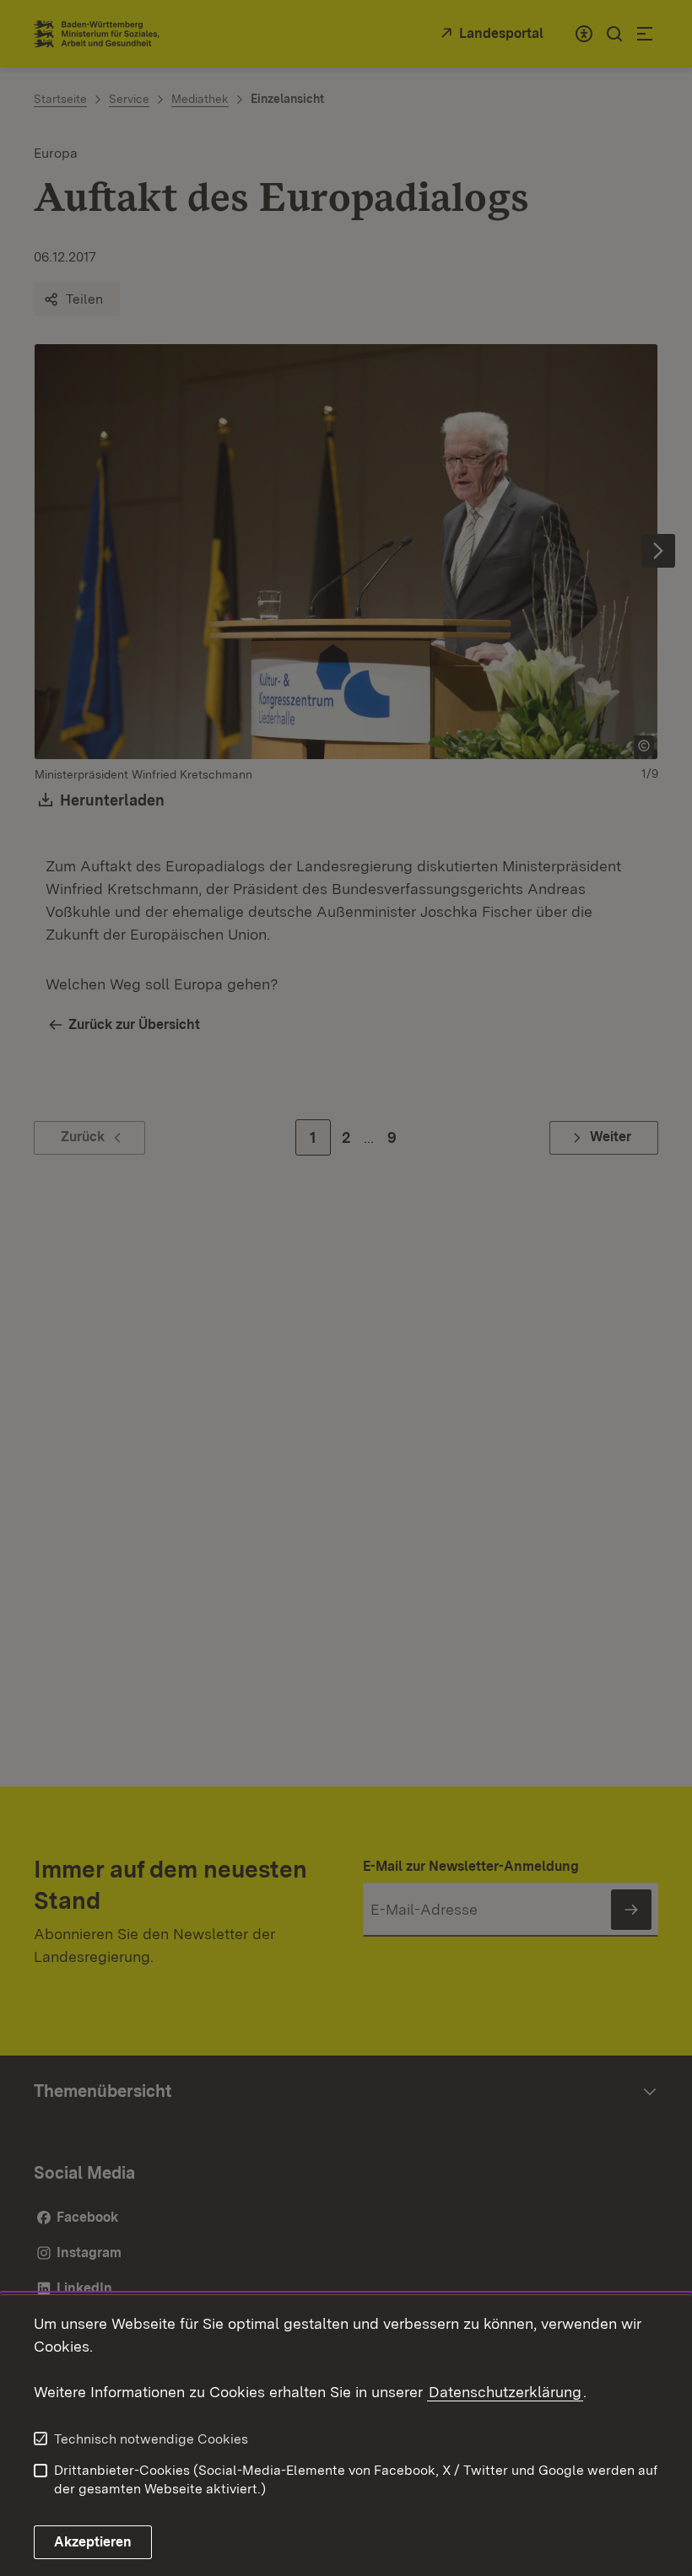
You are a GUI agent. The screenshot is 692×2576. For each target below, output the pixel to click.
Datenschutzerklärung (505, 2392)
